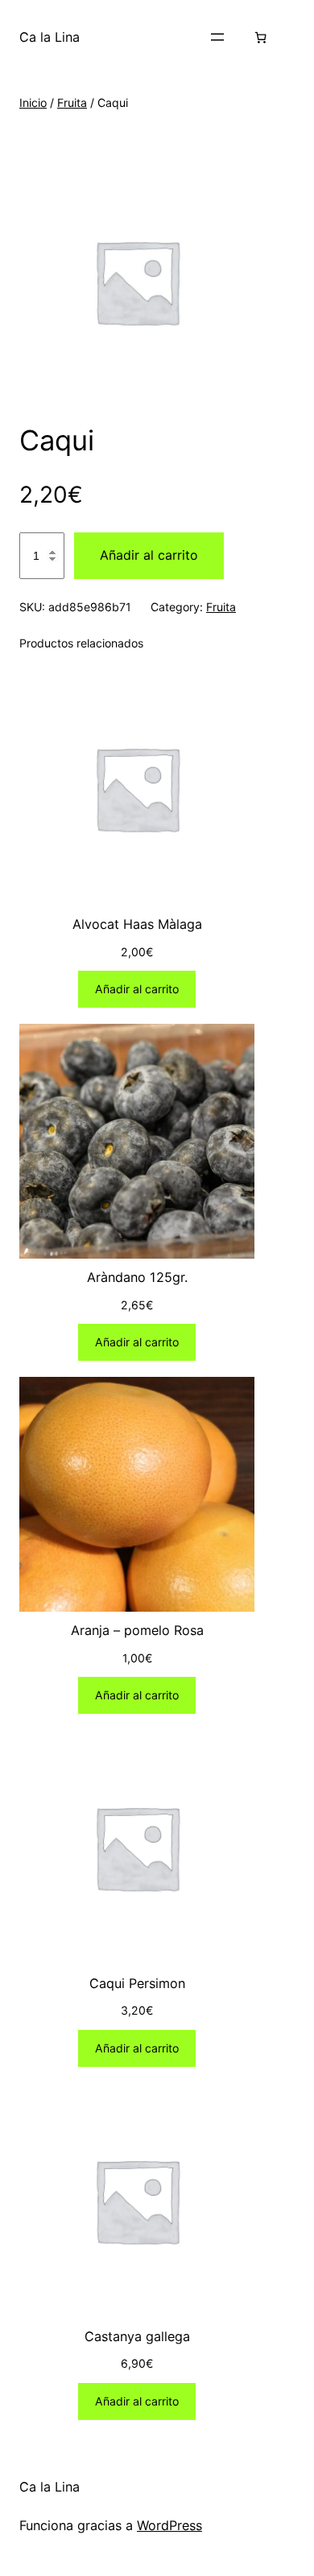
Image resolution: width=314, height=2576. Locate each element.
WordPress (169, 2525)
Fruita (72, 103)
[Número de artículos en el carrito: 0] (260, 37)
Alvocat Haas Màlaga (137, 924)
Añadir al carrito (149, 555)
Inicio (33, 103)
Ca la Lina (50, 37)
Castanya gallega (137, 2336)
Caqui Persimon (137, 1983)
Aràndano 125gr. (137, 1277)
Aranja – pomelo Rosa (137, 1630)
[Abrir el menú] (217, 37)
